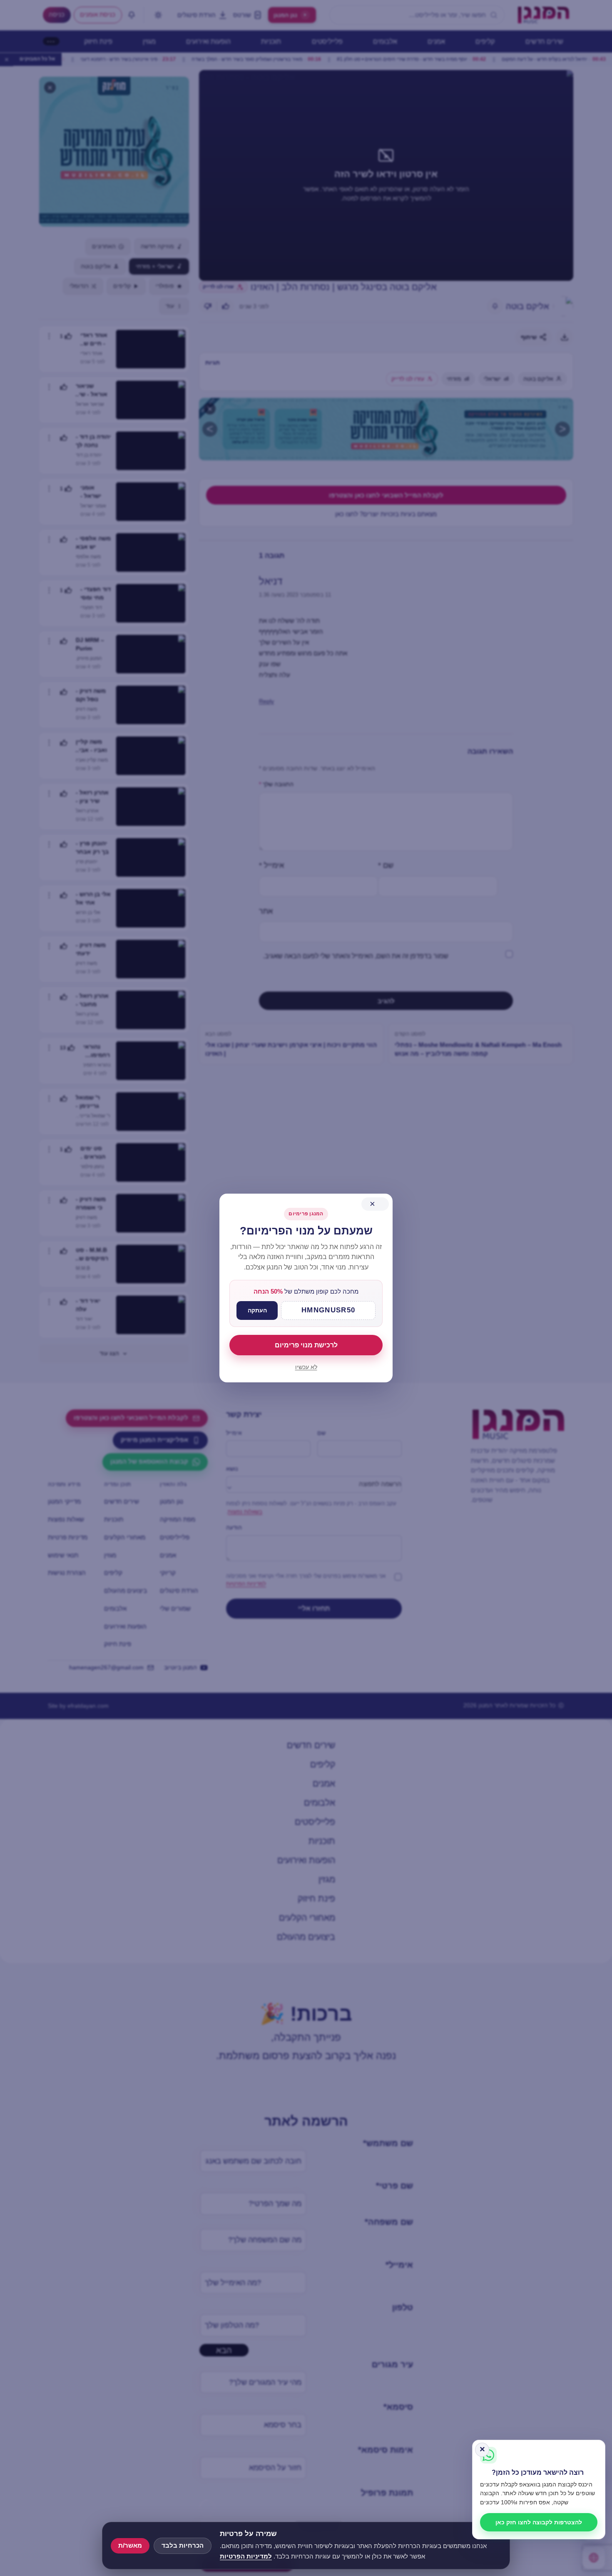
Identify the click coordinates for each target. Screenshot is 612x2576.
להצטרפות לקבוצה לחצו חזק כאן (539, 2522)
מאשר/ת (130, 2546)
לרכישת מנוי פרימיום (306, 1345)
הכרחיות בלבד (183, 2546)
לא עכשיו (306, 1367)
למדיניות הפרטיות (246, 2556)
